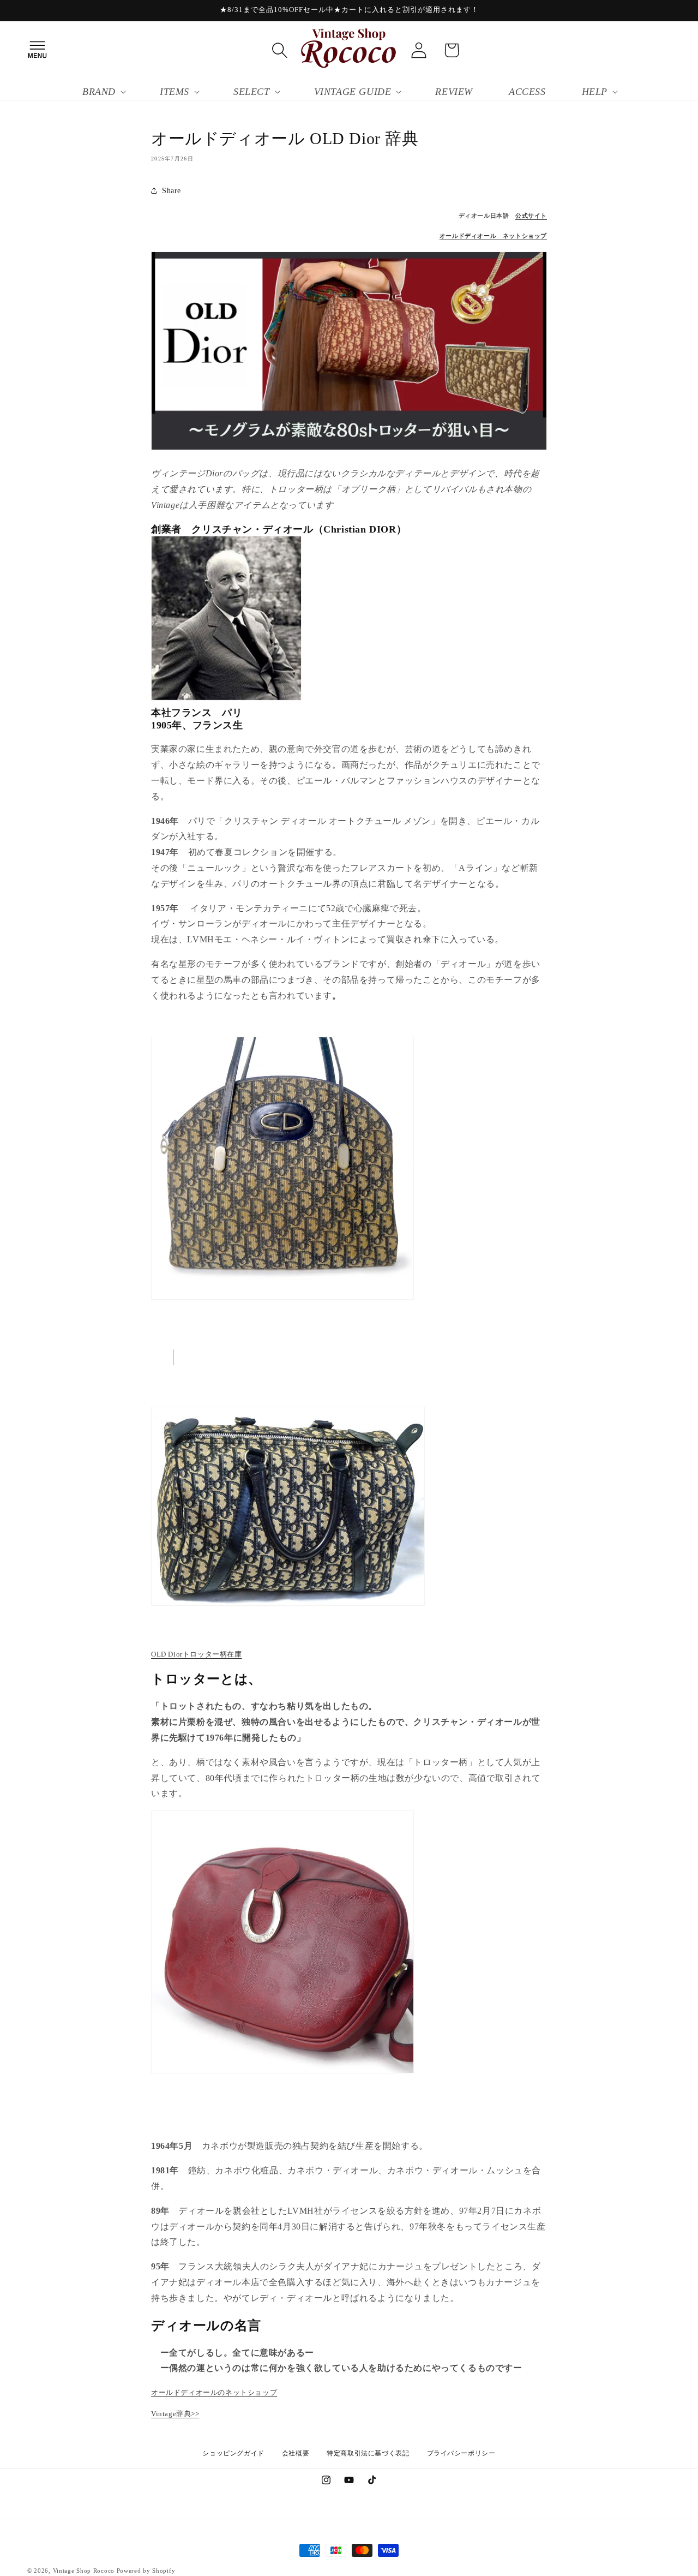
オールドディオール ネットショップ (493, 236)
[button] (37, 50)
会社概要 (296, 2453)
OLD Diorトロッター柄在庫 (197, 1654)
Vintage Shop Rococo (84, 2571)
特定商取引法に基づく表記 (368, 2453)
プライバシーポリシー (461, 2453)
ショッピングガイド (233, 2453)
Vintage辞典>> (175, 2414)
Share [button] (172, 191)
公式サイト (531, 216)
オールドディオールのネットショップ (214, 2392)
